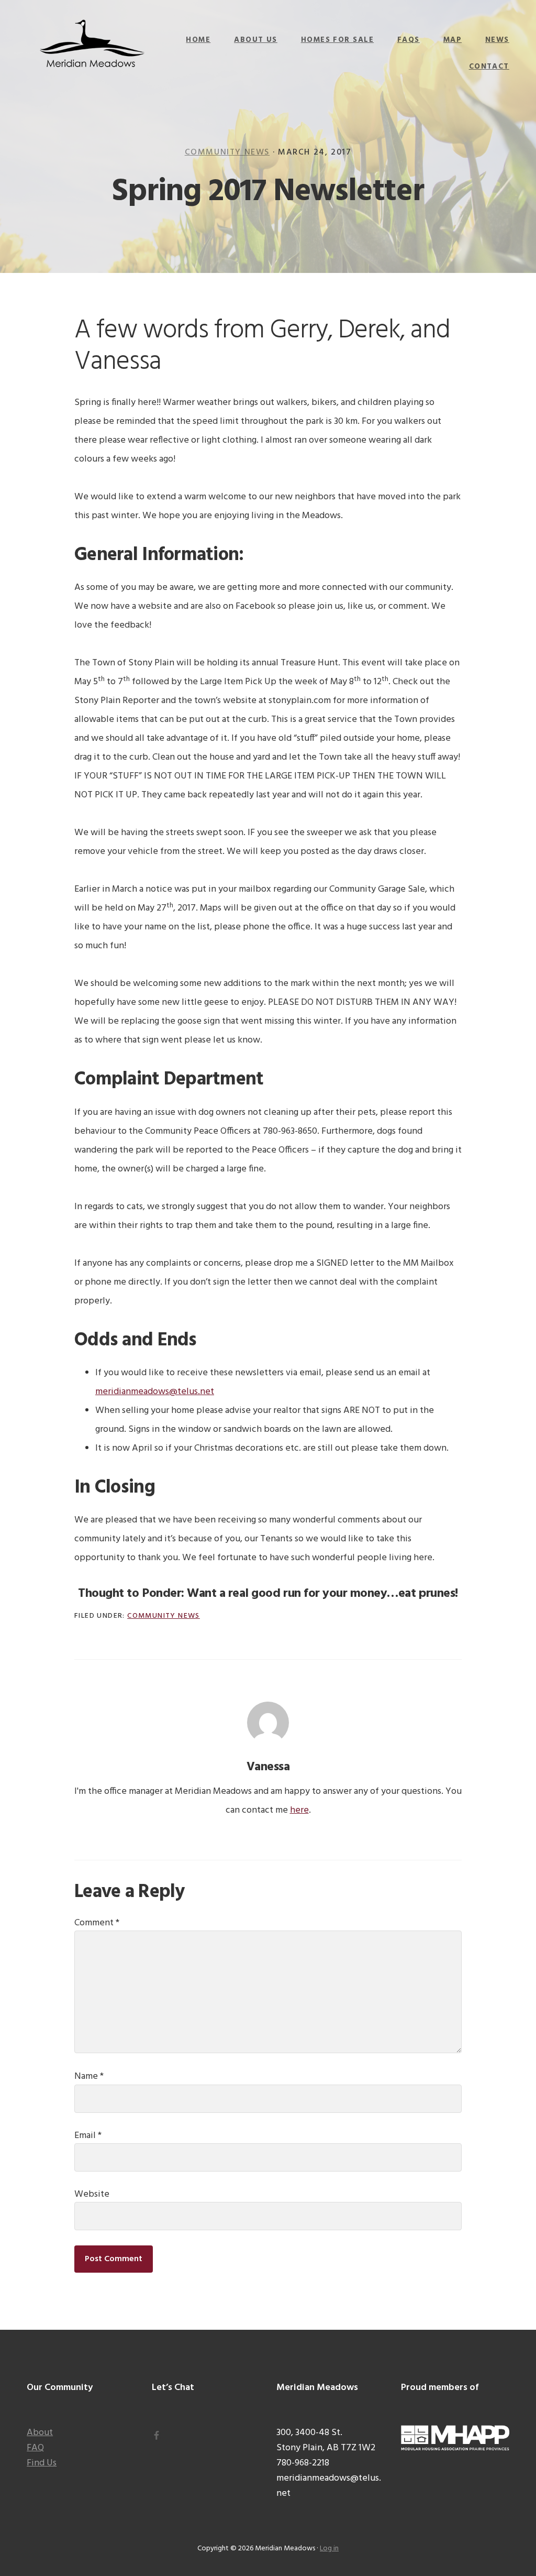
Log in (329, 2548)
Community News (227, 152)
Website (92, 2194)
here (299, 1810)
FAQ (35, 2448)
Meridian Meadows (92, 45)
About (40, 2433)
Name (89, 2076)
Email (88, 2136)
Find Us (42, 2463)
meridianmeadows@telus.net (155, 1392)
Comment (97, 1923)
